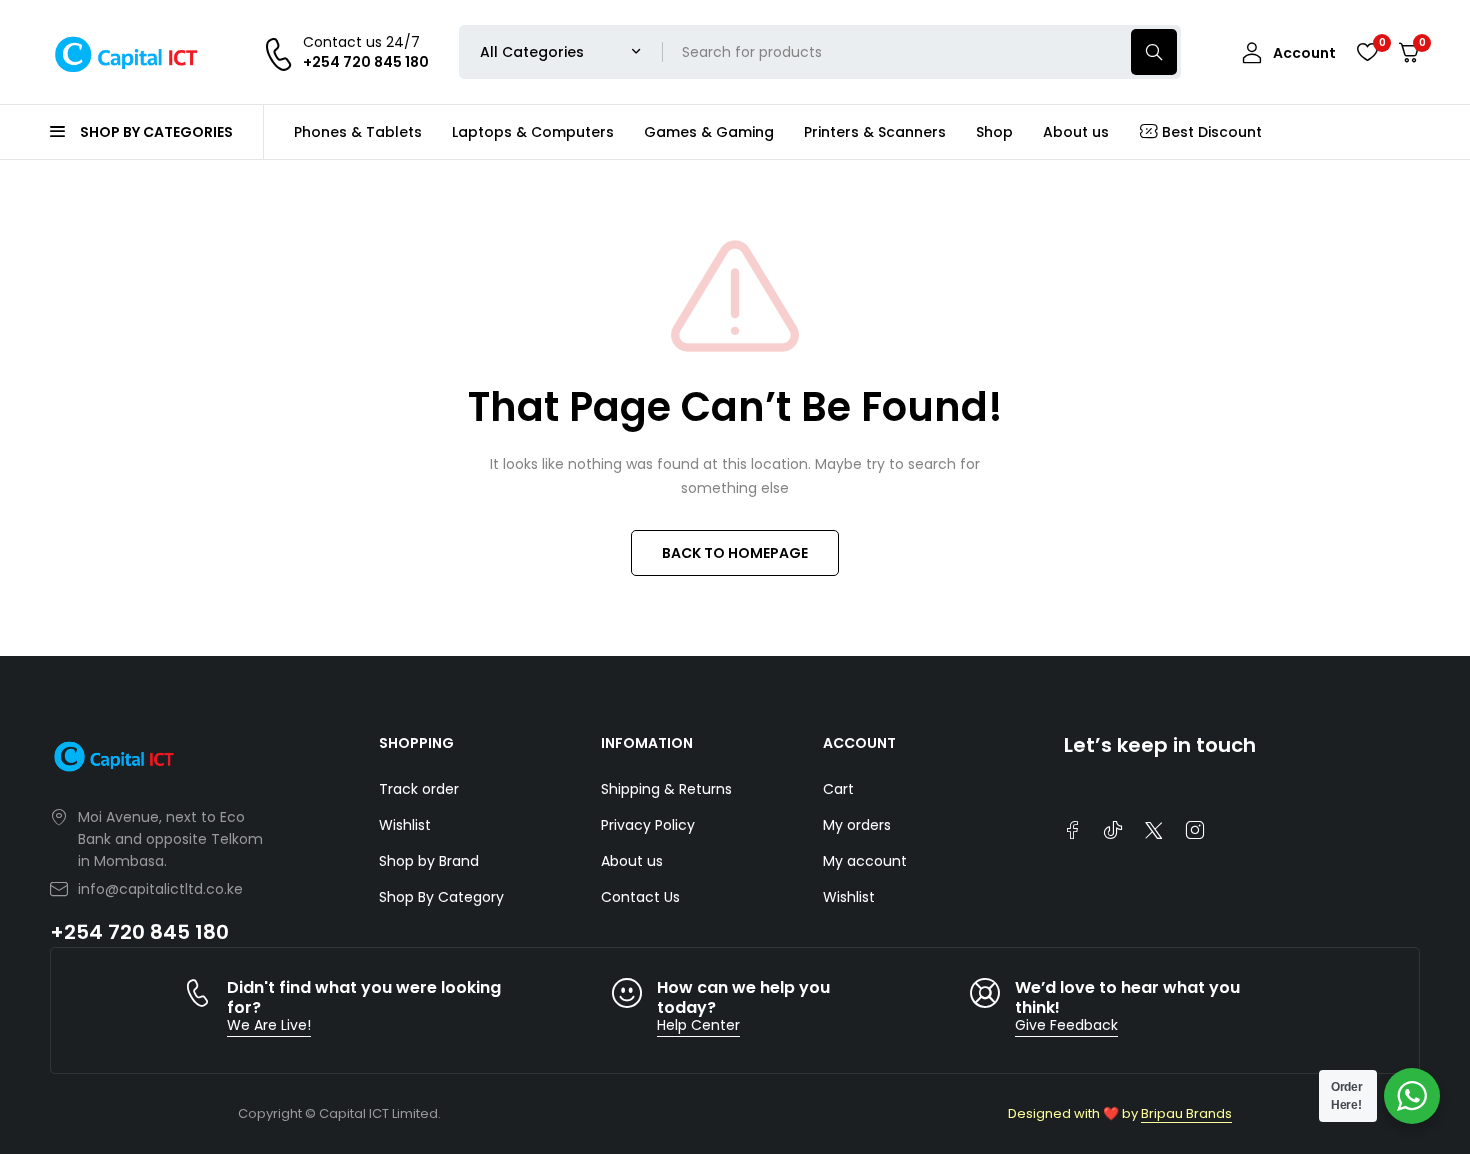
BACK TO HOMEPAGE (735, 553)
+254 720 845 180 (139, 932)
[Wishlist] (1367, 52)
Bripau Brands (1186, 1113)
